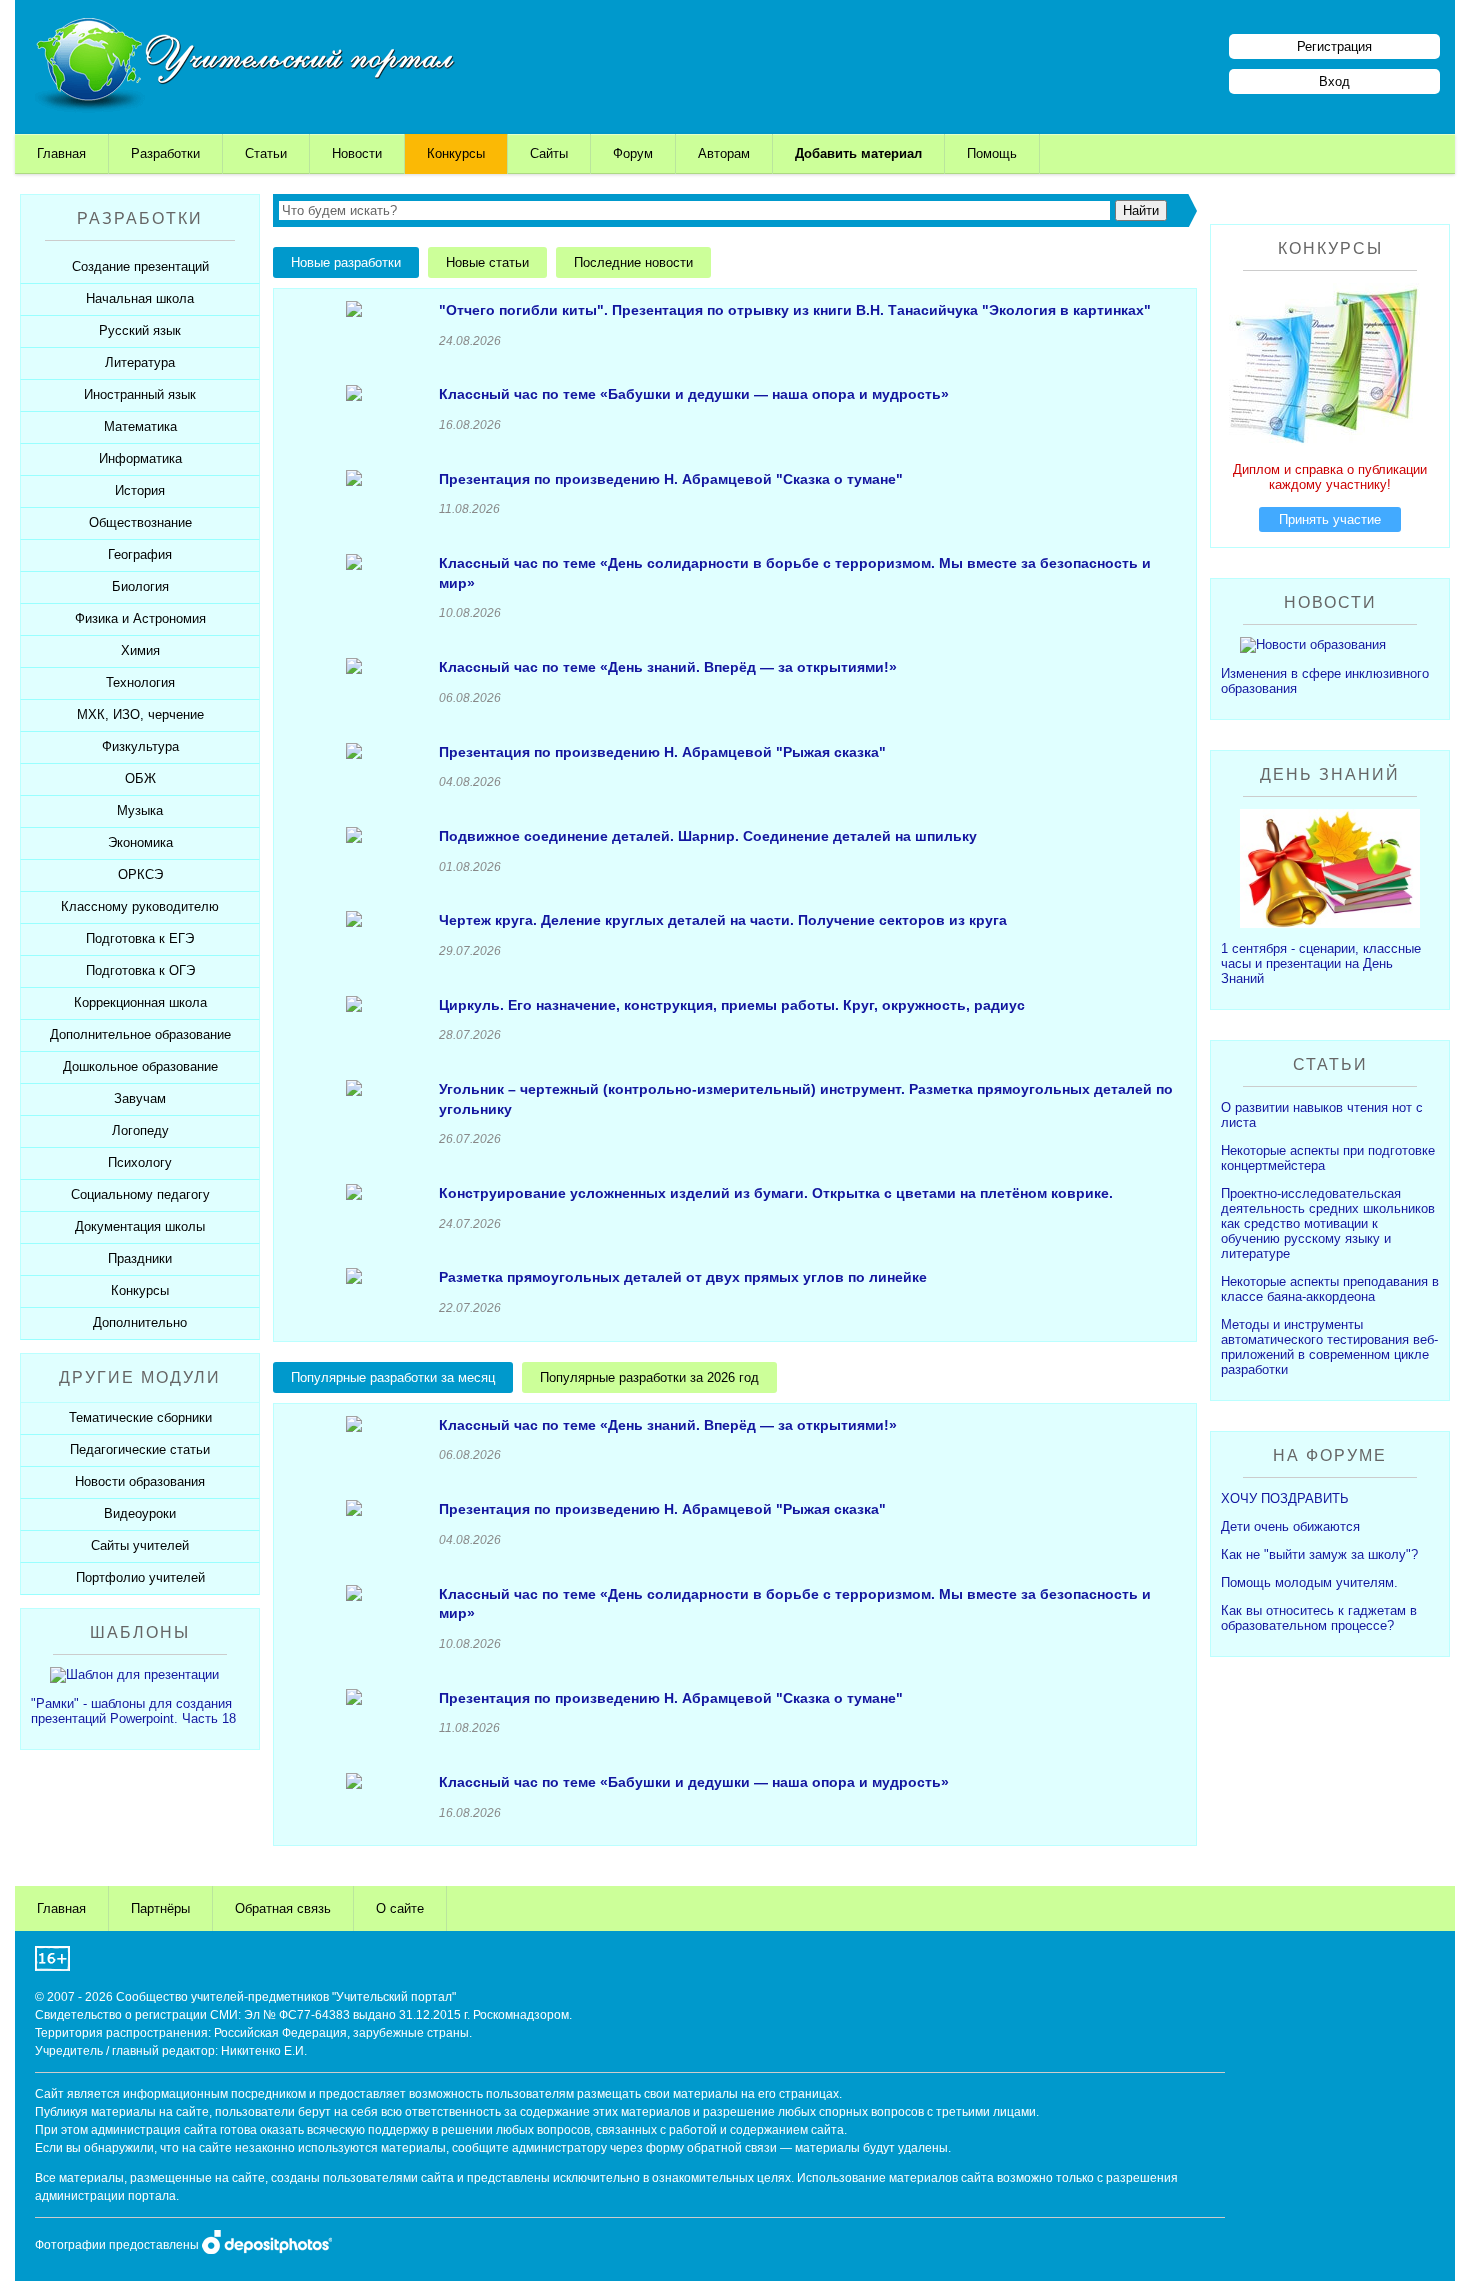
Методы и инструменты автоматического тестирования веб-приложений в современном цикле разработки (1329, 1347)
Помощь (992, 153)
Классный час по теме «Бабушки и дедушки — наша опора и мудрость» (694, 394)
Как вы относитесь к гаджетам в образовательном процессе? (1319, 1618)
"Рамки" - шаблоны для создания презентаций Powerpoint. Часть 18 (133, 1711)
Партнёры (160, 1908)
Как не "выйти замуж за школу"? (1319, 1554)
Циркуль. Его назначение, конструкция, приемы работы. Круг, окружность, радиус (732, 1005)
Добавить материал (858, 153)
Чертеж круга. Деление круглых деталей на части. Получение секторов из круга (723, 920)
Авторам (724, 153)
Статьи (266, 153)
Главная (61, 153)
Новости (357, 153)
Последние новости (633, 262)
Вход (1334, 81)
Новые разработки (346, 262)
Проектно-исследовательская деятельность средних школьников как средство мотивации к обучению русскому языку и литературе (1328, 1223)
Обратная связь (283, 1908)
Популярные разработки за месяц (393, 1377)
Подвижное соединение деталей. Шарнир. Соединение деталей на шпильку (708, 836)
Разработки (165, 153)
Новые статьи (487, 262)
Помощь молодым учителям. (1309, 1582)
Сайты (549, 153)
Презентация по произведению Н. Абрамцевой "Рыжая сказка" (662, 752)
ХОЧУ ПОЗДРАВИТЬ (1285, 1498)
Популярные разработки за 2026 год (649, 1377)
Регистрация (1334, 46)
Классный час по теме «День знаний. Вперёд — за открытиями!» (668, 667)
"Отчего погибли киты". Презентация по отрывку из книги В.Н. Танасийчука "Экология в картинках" (795, 310)
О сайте (400, 1908)
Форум (633, 153)
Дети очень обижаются (1290, 1526)
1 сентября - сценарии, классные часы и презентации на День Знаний (1321, 963)
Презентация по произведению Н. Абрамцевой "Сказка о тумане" (671, 479)
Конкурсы (456, 153)
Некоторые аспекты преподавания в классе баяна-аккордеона (1330, 1289)
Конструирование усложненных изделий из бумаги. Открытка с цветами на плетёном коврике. (776, 1193)
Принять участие (1330, 519)
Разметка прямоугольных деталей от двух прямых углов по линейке (683, 1277)
